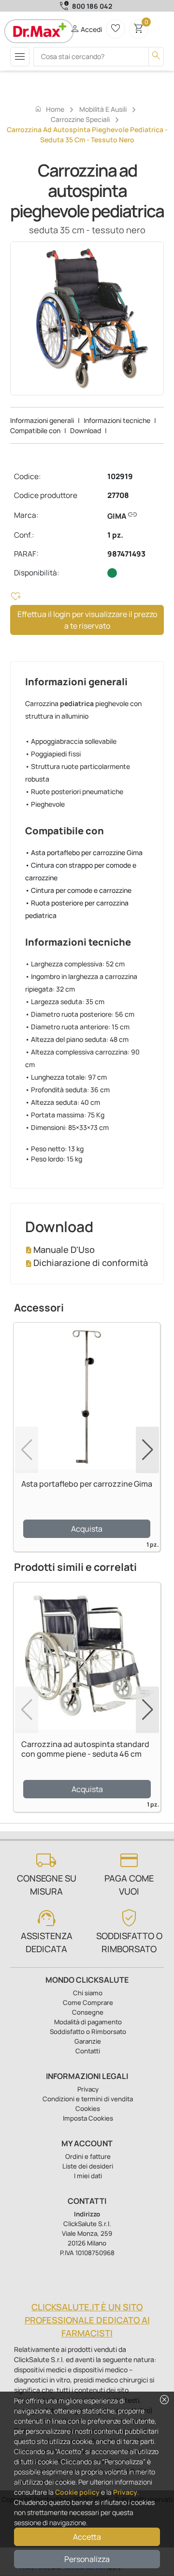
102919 (120, 476)
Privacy (125, 2492)
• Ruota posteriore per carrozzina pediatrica (77, 909)
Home (49, 109)
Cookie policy (77, 2492)
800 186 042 (92, 6)
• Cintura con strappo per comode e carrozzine (81, 871)
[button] (147, 1450)
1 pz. (115, 535)
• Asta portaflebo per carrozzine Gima (84, 852)
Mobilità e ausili (103, 109)
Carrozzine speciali (80, 119)
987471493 (126, 554)
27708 (118, 495)
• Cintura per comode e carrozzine (78, 890)
